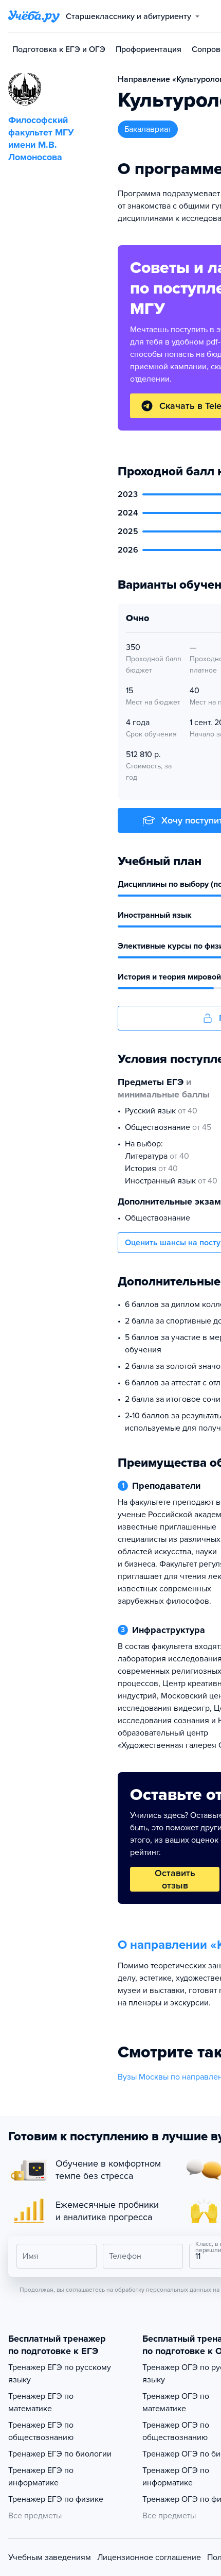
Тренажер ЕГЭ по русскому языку (60, 2374)
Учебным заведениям (50, 2557)
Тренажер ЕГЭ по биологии (60, 2454)
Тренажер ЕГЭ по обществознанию (41, 2431)
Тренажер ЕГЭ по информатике (41, 2477)
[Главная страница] (34, 16)
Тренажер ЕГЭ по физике (56, 2499)
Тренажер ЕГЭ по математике (41, 2402)
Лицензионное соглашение (149, 2557)
